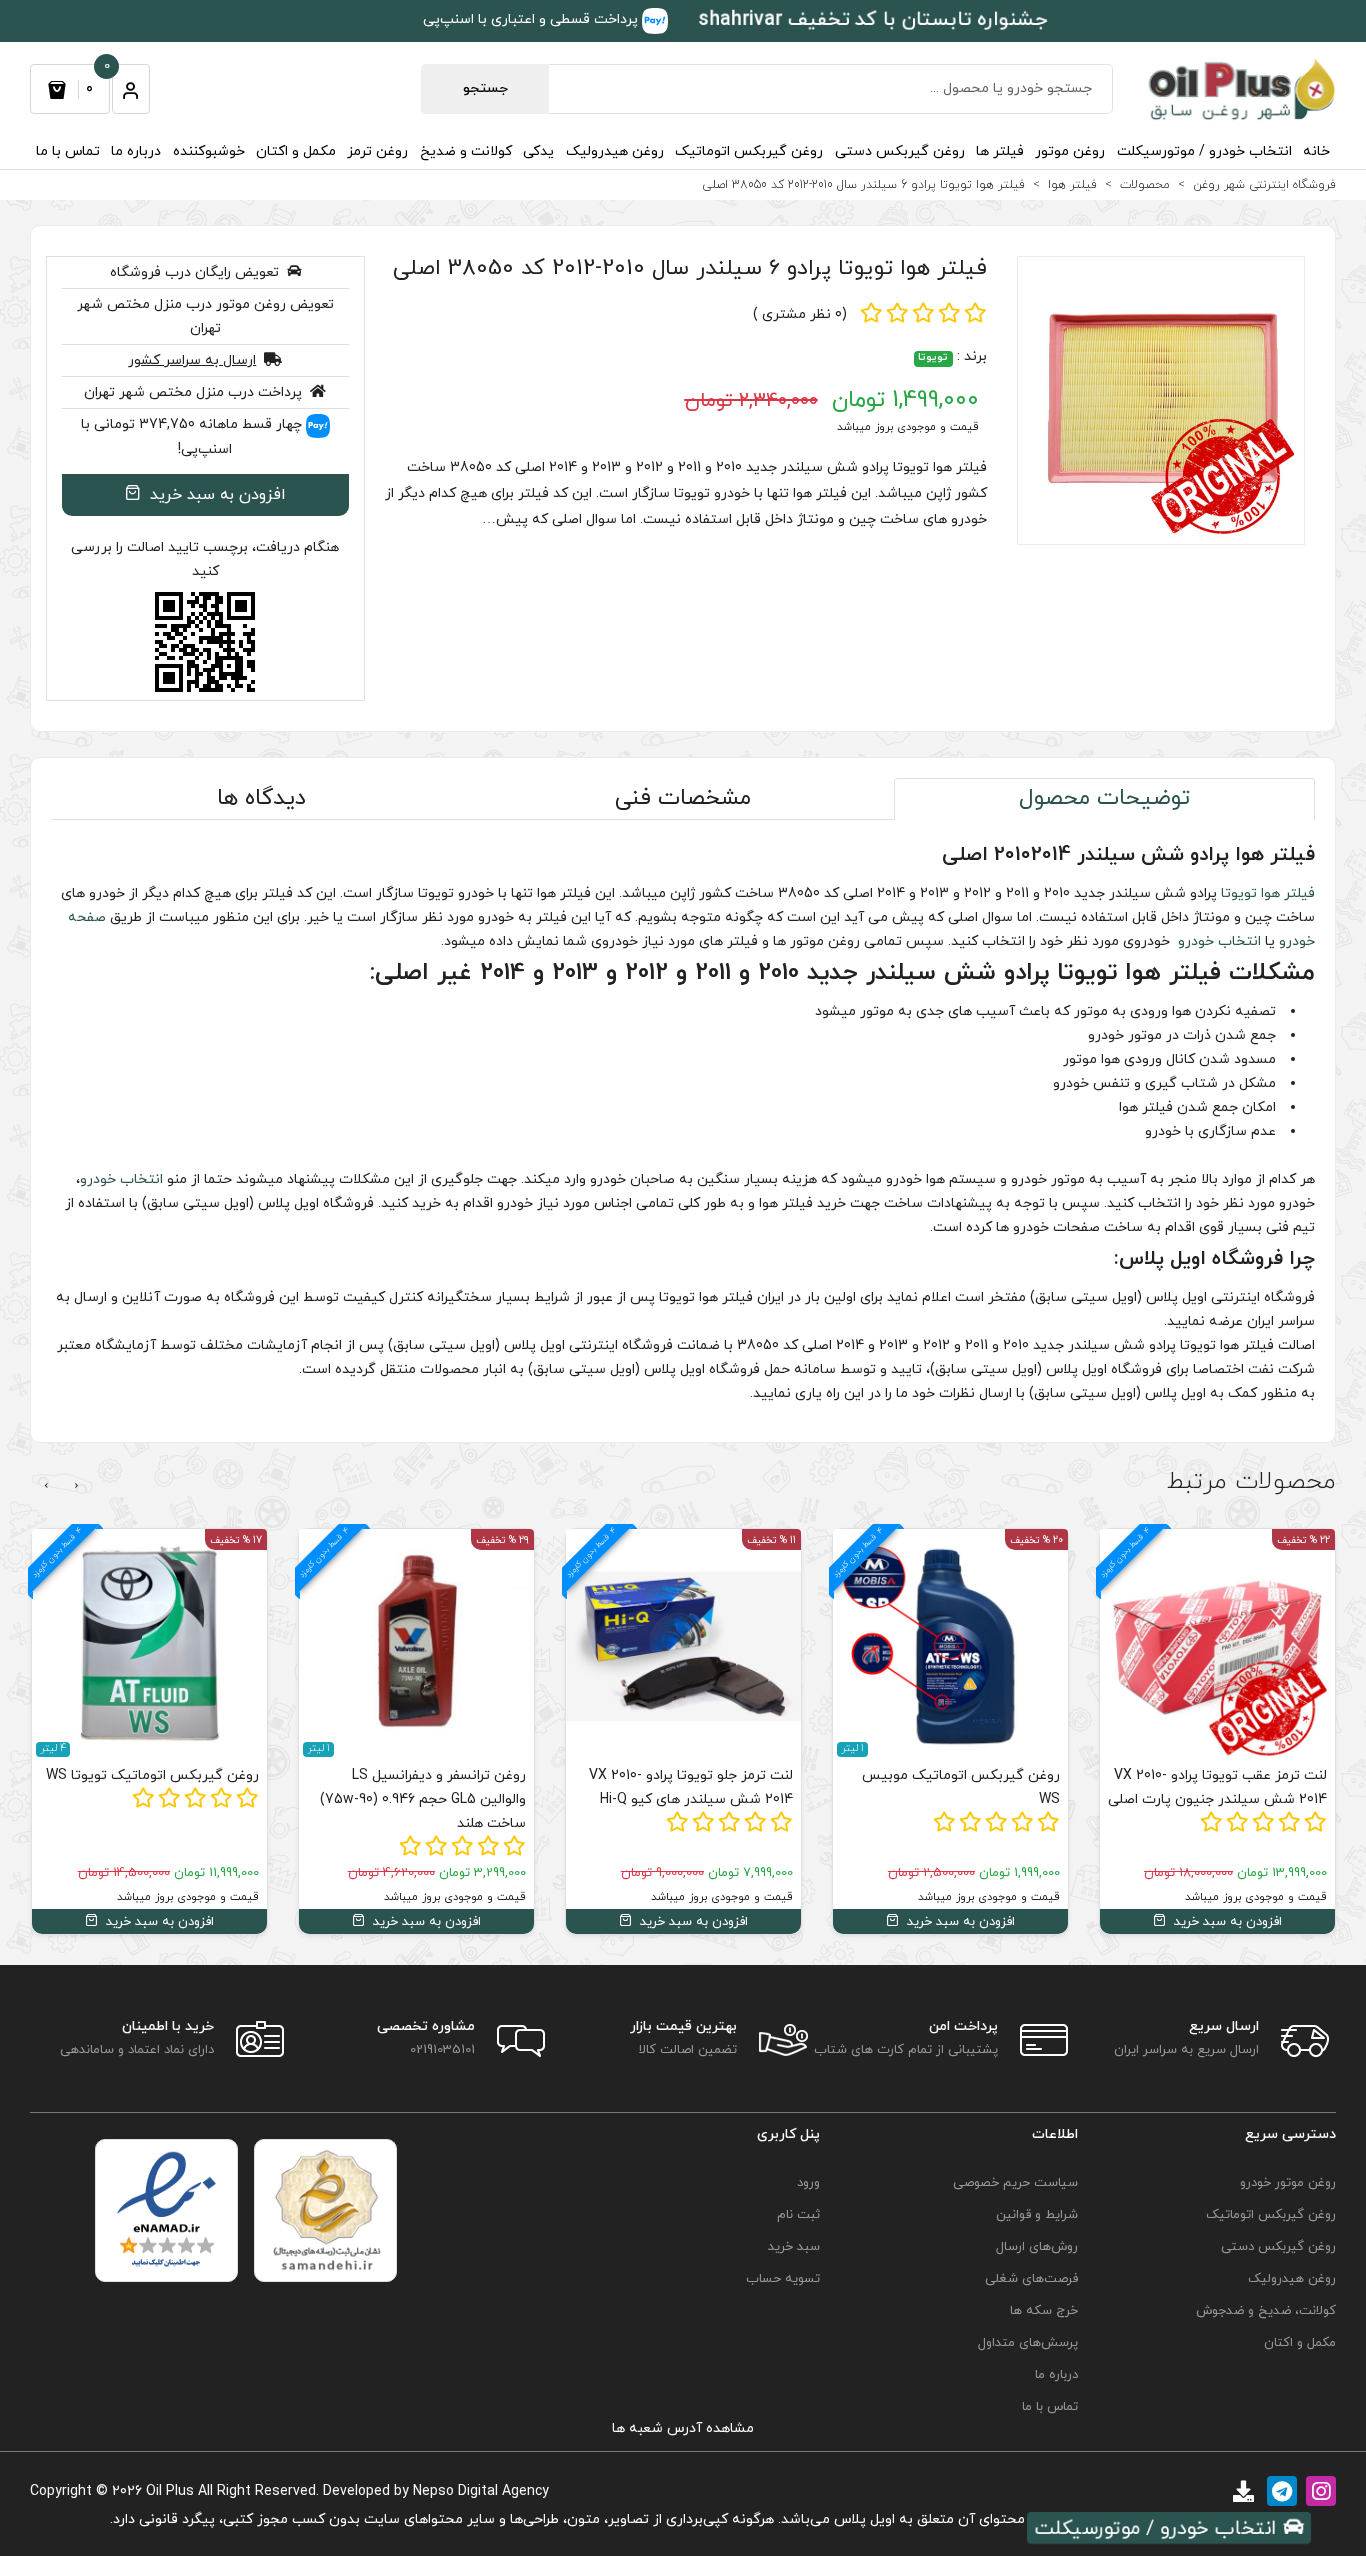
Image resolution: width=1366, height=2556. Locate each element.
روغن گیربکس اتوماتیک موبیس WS (961, 1787)
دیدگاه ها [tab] (261, 798)
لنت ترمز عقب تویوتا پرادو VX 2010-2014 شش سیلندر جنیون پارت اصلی (1217, 1787)
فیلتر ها (1000, 151)
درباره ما (136, 151)
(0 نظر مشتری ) (800, 314)
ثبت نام (798, 2215)
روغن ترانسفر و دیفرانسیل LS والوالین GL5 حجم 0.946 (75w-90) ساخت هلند (423, 1799)
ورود (808, 2183)
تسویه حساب (782, 2279)
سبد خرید (793, 2247)
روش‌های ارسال (1037, 2247)
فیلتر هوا (1288, 893)
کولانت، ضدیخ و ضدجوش (1266, 2311)
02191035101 (442, 2050)
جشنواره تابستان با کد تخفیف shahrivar (872, 20)
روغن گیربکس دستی (900, 151)
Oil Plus (170, 2491)
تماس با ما (68, 151)
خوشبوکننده (209, 151)
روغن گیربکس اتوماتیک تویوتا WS (152, 1775)
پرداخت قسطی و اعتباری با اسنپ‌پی (532, 19)
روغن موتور (1070, 151)
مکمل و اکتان (296, 151)
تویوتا (933, 358)
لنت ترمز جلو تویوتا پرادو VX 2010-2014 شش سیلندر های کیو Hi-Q (691, 1787)
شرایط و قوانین (1037, 2215)
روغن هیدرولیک (615, 151)
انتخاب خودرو (1217, 941)
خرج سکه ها (1044, 2311)
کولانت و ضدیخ (466, 151)
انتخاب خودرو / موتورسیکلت (1204, 151)
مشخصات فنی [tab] (683, 798)
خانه (1316, 151)
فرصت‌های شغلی (1031, 2279)
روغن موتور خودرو (1288, 2183)
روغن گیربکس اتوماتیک (749, 151)
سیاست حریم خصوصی (1015, 2183)
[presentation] (76, 1486)
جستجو (485, 88)
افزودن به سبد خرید (215, 495)
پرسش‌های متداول (1028, 2343)
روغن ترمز (377, 151)
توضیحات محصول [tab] (1104, 798)
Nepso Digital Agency (481, 2491)
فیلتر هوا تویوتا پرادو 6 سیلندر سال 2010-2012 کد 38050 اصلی (690, 268)
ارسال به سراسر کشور (192, 360)
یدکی (538, 151)
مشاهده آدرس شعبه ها (683, 2428)
